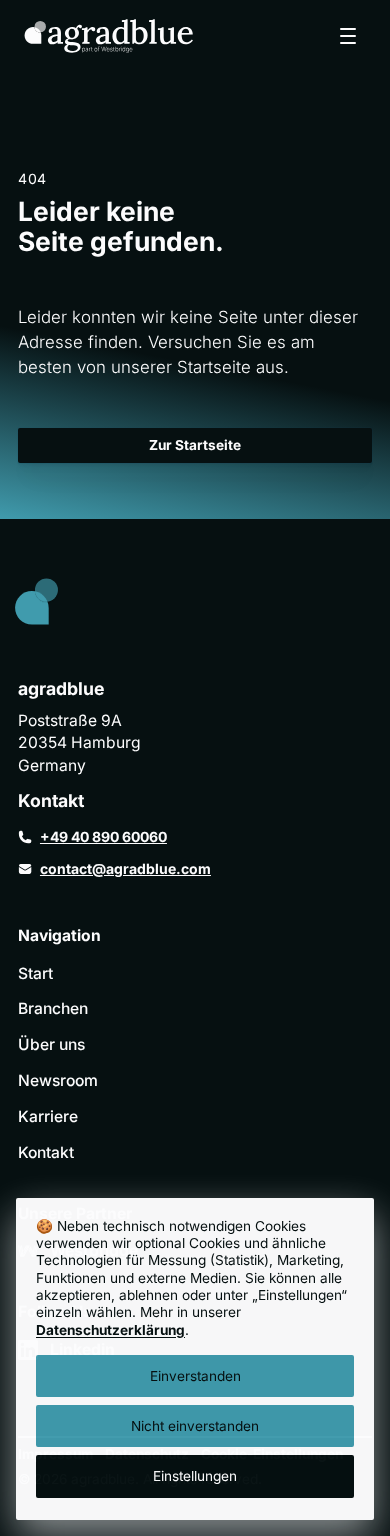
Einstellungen (195, 1476)
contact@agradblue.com (125, 868)
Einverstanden (195, 1376)
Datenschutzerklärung (110, 1330)
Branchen (53, 1008)
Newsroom (58, 1080)
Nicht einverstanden (195, 1426)
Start (35, 973)
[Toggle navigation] (348, 36)
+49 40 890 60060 (103, 836)
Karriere (48, 1116)
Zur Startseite (195, 445)
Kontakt (46, 1152)
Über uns (51, 1044)
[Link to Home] (52, 605)
